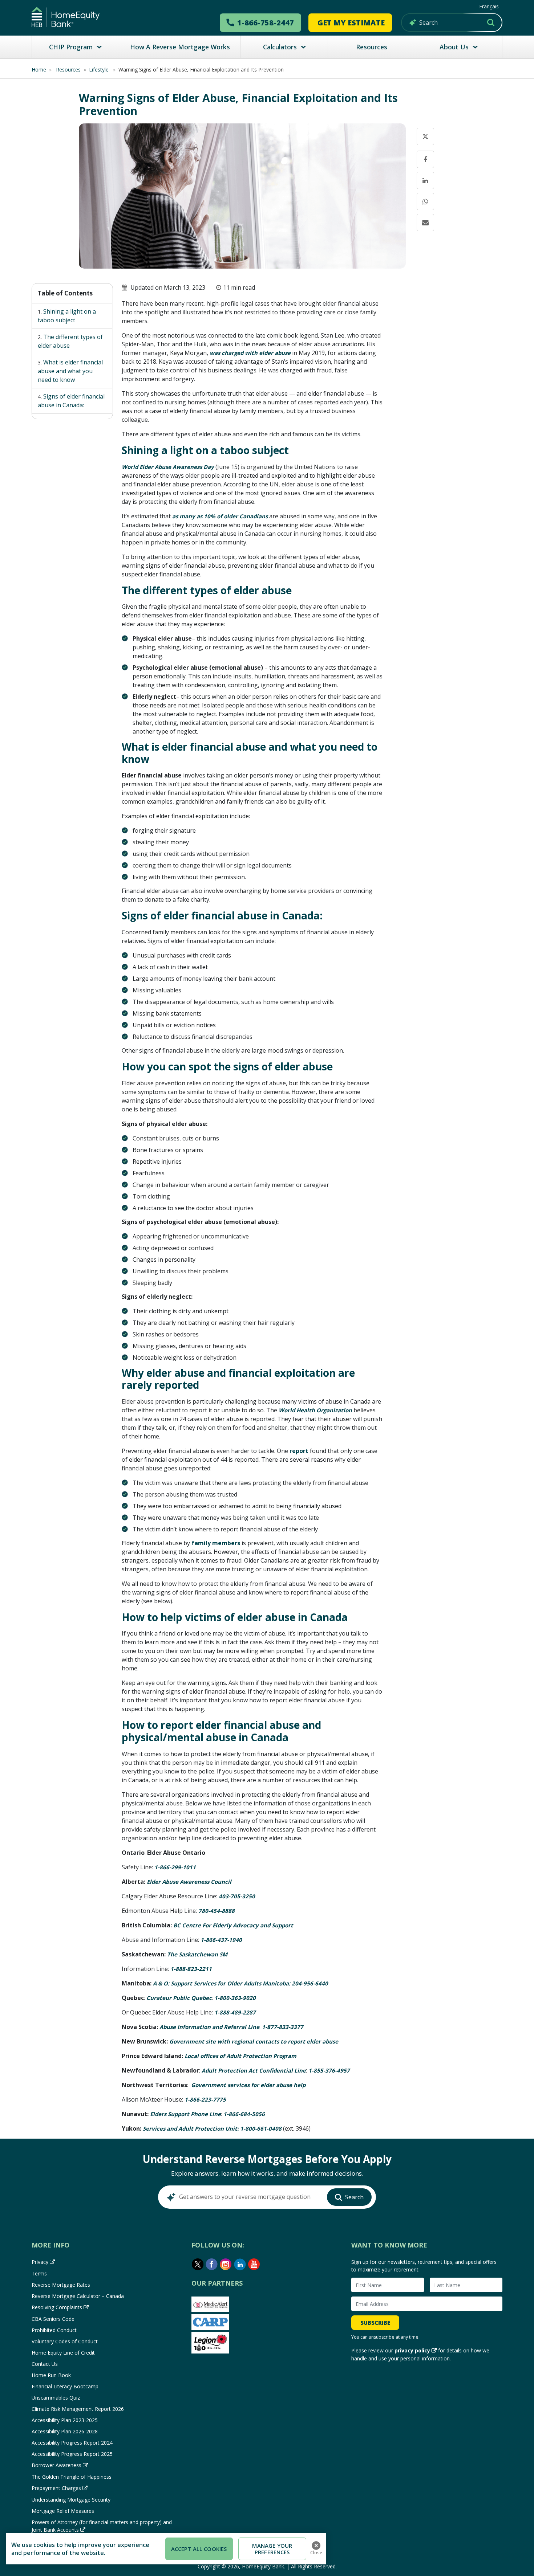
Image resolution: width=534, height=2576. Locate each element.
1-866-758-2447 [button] (266, 23)
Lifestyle (100, 70)
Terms (39, 2273)
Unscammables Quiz (56, 2398)
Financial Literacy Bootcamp (65, 2386)
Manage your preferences (272, 2549)
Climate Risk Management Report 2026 (78, 2409)
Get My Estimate (351, 23)
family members (216, 1543)
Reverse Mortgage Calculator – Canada (78, 2296)
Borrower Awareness (56, 2465)
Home (39, 70)
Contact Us (45, 2364)
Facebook (212, 2264)
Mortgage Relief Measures (63, 2511)
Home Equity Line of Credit (63, 2353)
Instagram (226, 2264)
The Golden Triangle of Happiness (72, 2477)
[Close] (316, 2546)
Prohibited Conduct (54, 2330)
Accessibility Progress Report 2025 (72, 2454)
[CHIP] (66, 17)
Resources (372, 47)
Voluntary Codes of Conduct (65, 2341)
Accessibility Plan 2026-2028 (65, 2431)
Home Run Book (51, 2375)
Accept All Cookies (199, 2549)
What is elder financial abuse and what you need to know (70, 371)
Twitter (198, 2264)
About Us (454, 47)
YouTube (254, 2264)
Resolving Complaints (57, 2307)
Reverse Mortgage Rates (61, 2285)
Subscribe (375, 2323)
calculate (447, 329)
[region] (166, 2549)
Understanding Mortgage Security (71, 2500)
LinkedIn (240, 2264)
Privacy (40, 2262)
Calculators (280, 47)
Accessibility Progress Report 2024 (72, 2443)
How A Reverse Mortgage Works (180, 47)
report (299, 1451)
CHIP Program (71, 47)
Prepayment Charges (56, 2488)
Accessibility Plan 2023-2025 (65, 2420)
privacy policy (412, 2350)
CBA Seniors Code (53, 2319)
